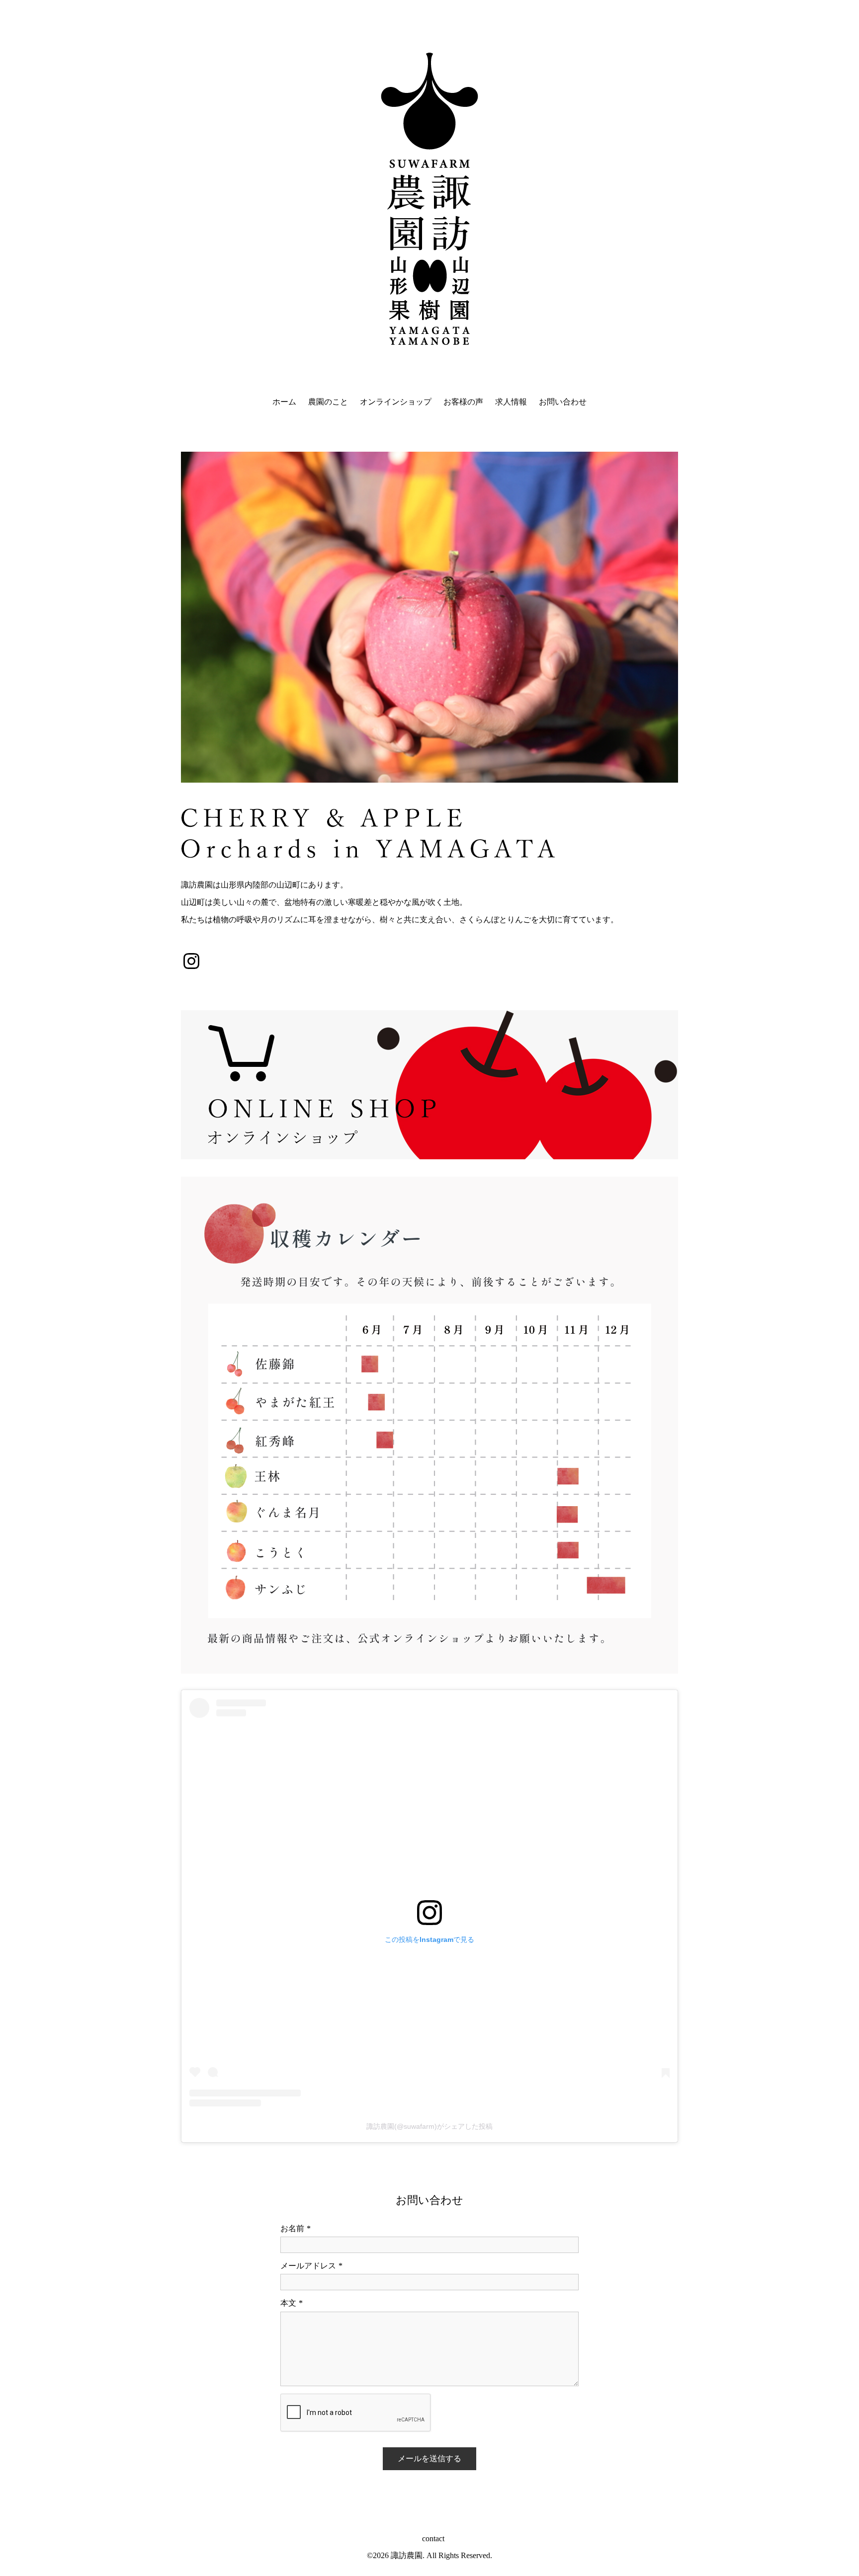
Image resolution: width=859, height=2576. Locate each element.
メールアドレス (311, 2266)
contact (433, 2538)
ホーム (284, 402)
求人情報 (511, 402)
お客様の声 (463, 402)
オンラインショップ (396, 402)
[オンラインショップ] (429, 1085)
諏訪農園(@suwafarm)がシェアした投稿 (429, 2126)
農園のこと (328, 402)
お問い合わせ (563, 402)
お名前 (296, 2228)
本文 (292, 2303)
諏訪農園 (407, 2555)
